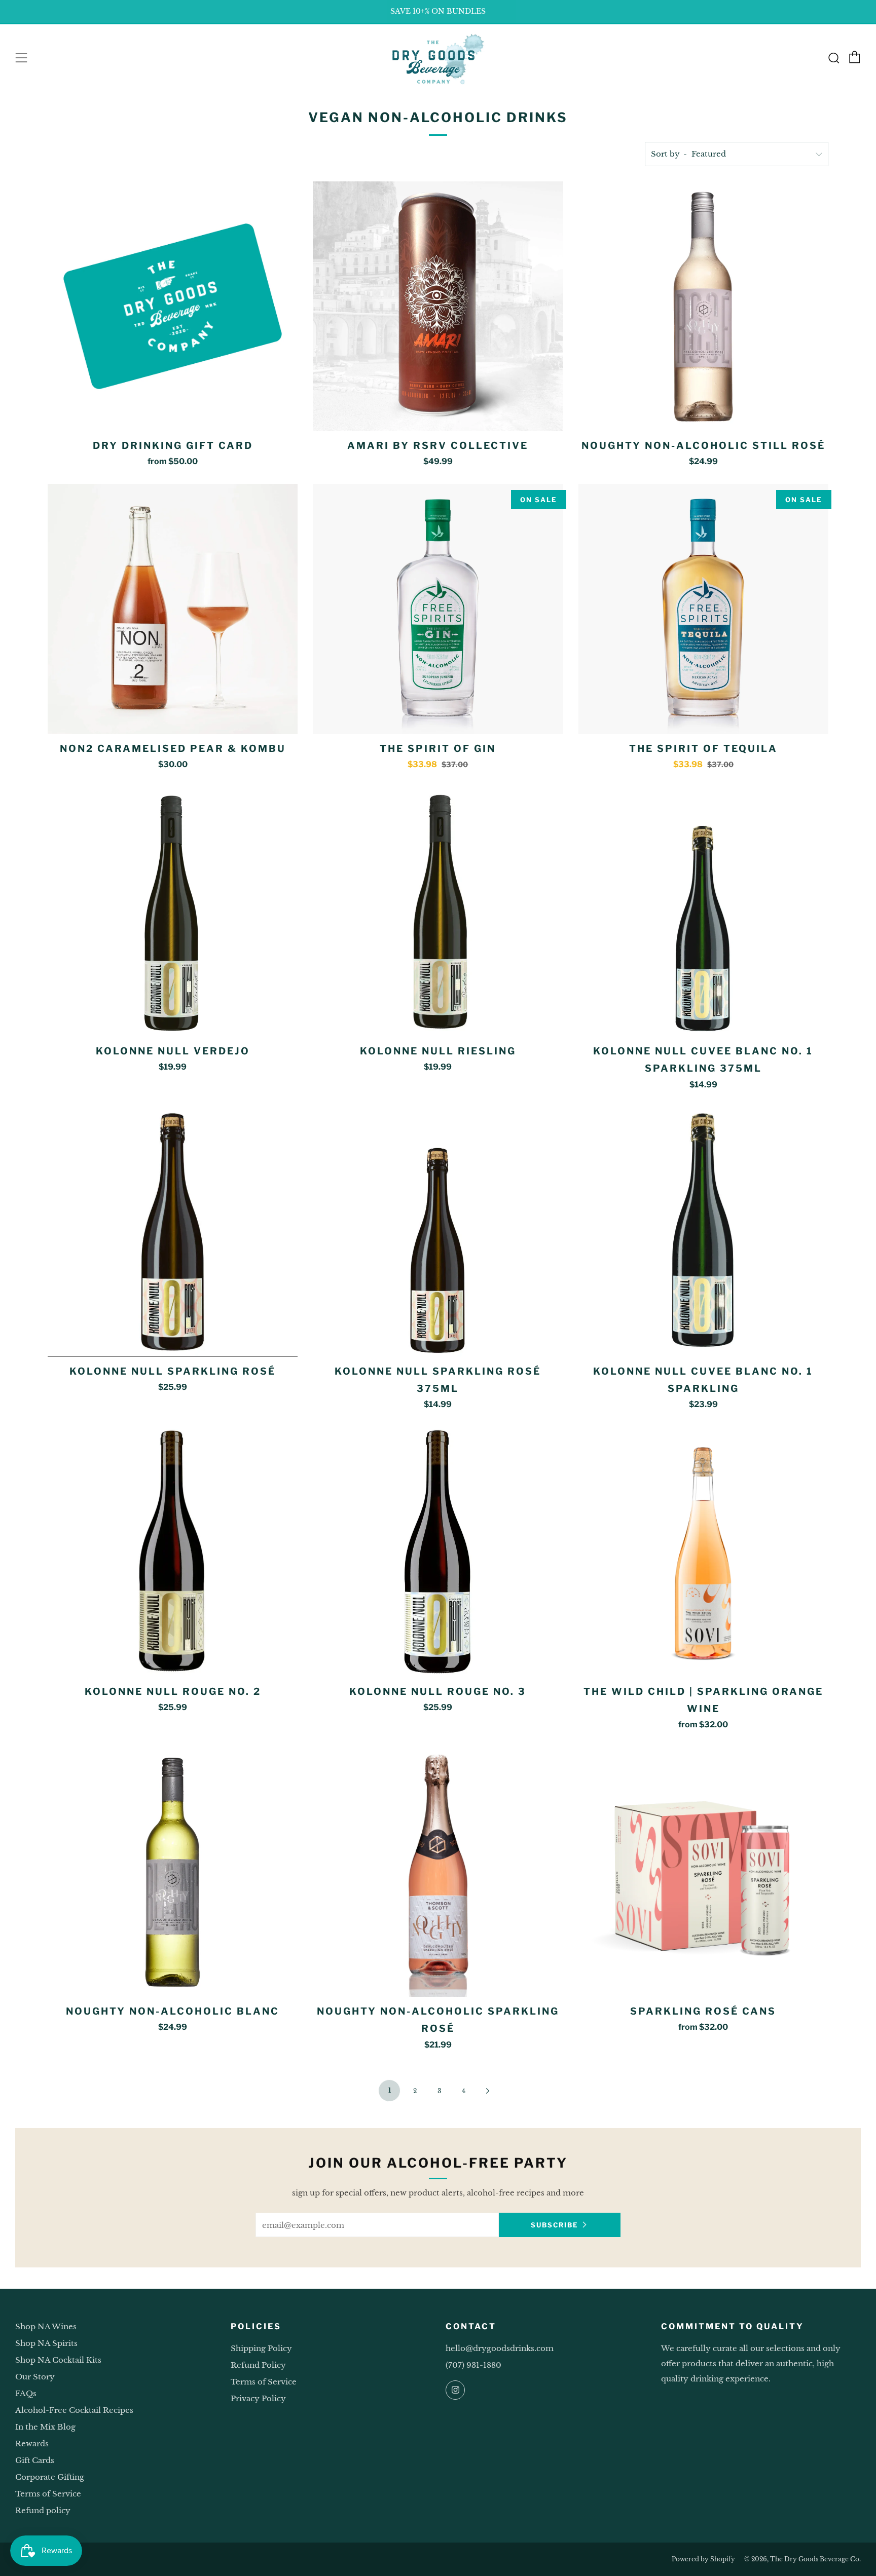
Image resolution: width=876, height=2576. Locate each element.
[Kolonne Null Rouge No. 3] (438, 1552)
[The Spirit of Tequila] (703, 609)
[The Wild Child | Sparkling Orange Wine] (703, 1552)
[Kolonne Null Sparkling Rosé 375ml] (438, 1232)
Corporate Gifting (50, 2477)
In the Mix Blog (45, 2427)
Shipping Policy (261, 2348)
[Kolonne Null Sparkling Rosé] (173, 1232)
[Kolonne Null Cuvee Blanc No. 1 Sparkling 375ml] (703, 912)
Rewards (32, 2444)
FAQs (26, 2393)
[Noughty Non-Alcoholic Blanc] (173, 1872)
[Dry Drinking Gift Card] (173, 306)
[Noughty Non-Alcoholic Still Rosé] (703, 306)
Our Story (35, 2377)
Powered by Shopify (703, 2559)
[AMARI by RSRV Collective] (438, 306)
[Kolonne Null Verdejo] (173, 912)
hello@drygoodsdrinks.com (500, 2348)
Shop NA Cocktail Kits (58, 2360)
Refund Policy (258, 2365)
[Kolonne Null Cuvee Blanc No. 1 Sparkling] (703, 1232)
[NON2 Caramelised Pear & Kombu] (173, 609)
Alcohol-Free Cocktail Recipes (74, 2410)
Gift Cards (35, 2460)
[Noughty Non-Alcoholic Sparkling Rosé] (438, 1872)
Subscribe (555, 2225)
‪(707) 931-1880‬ (473, 2365)
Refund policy (43, 2510)
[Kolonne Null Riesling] (438, 912)
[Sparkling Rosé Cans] (703, 1872)
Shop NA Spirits (46, 2343)
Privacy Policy (258, 2398)
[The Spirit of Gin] (438, 609)
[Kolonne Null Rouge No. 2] (173, 1552)
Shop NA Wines (46, 2326)
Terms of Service (48, 2494)
